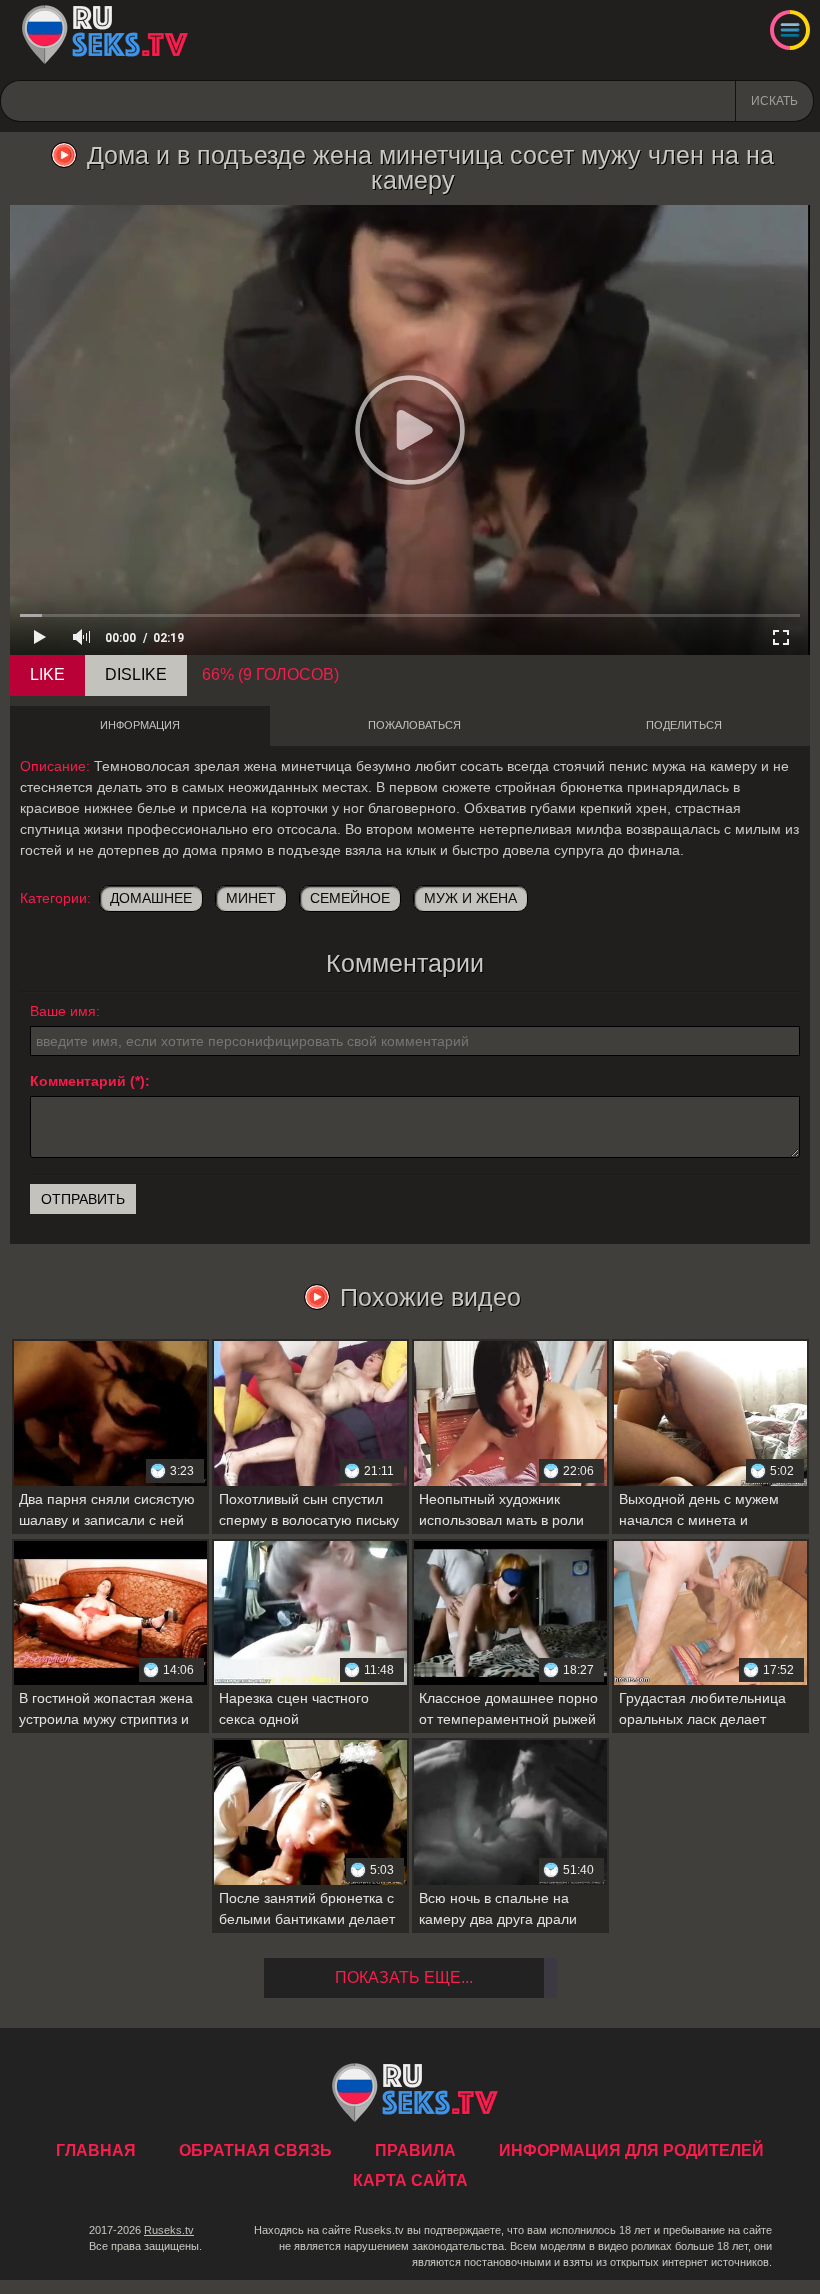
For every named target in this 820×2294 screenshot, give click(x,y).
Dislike (136, 674)
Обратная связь (255, 2150)
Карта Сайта (410, 2180)
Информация (140, 725)
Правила (415, 2150)
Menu (790, 30)
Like (47, 674)
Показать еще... (404, 1977)
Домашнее (151, 898)
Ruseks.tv (169, 2230)
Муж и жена (470, 898)
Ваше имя (63, 1011)
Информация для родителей (631, 2150)
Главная (104, 35)
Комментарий (78, 1081)
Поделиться (684, 725)
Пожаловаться (414, 725)
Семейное (350, 898)
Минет (251, 898)
